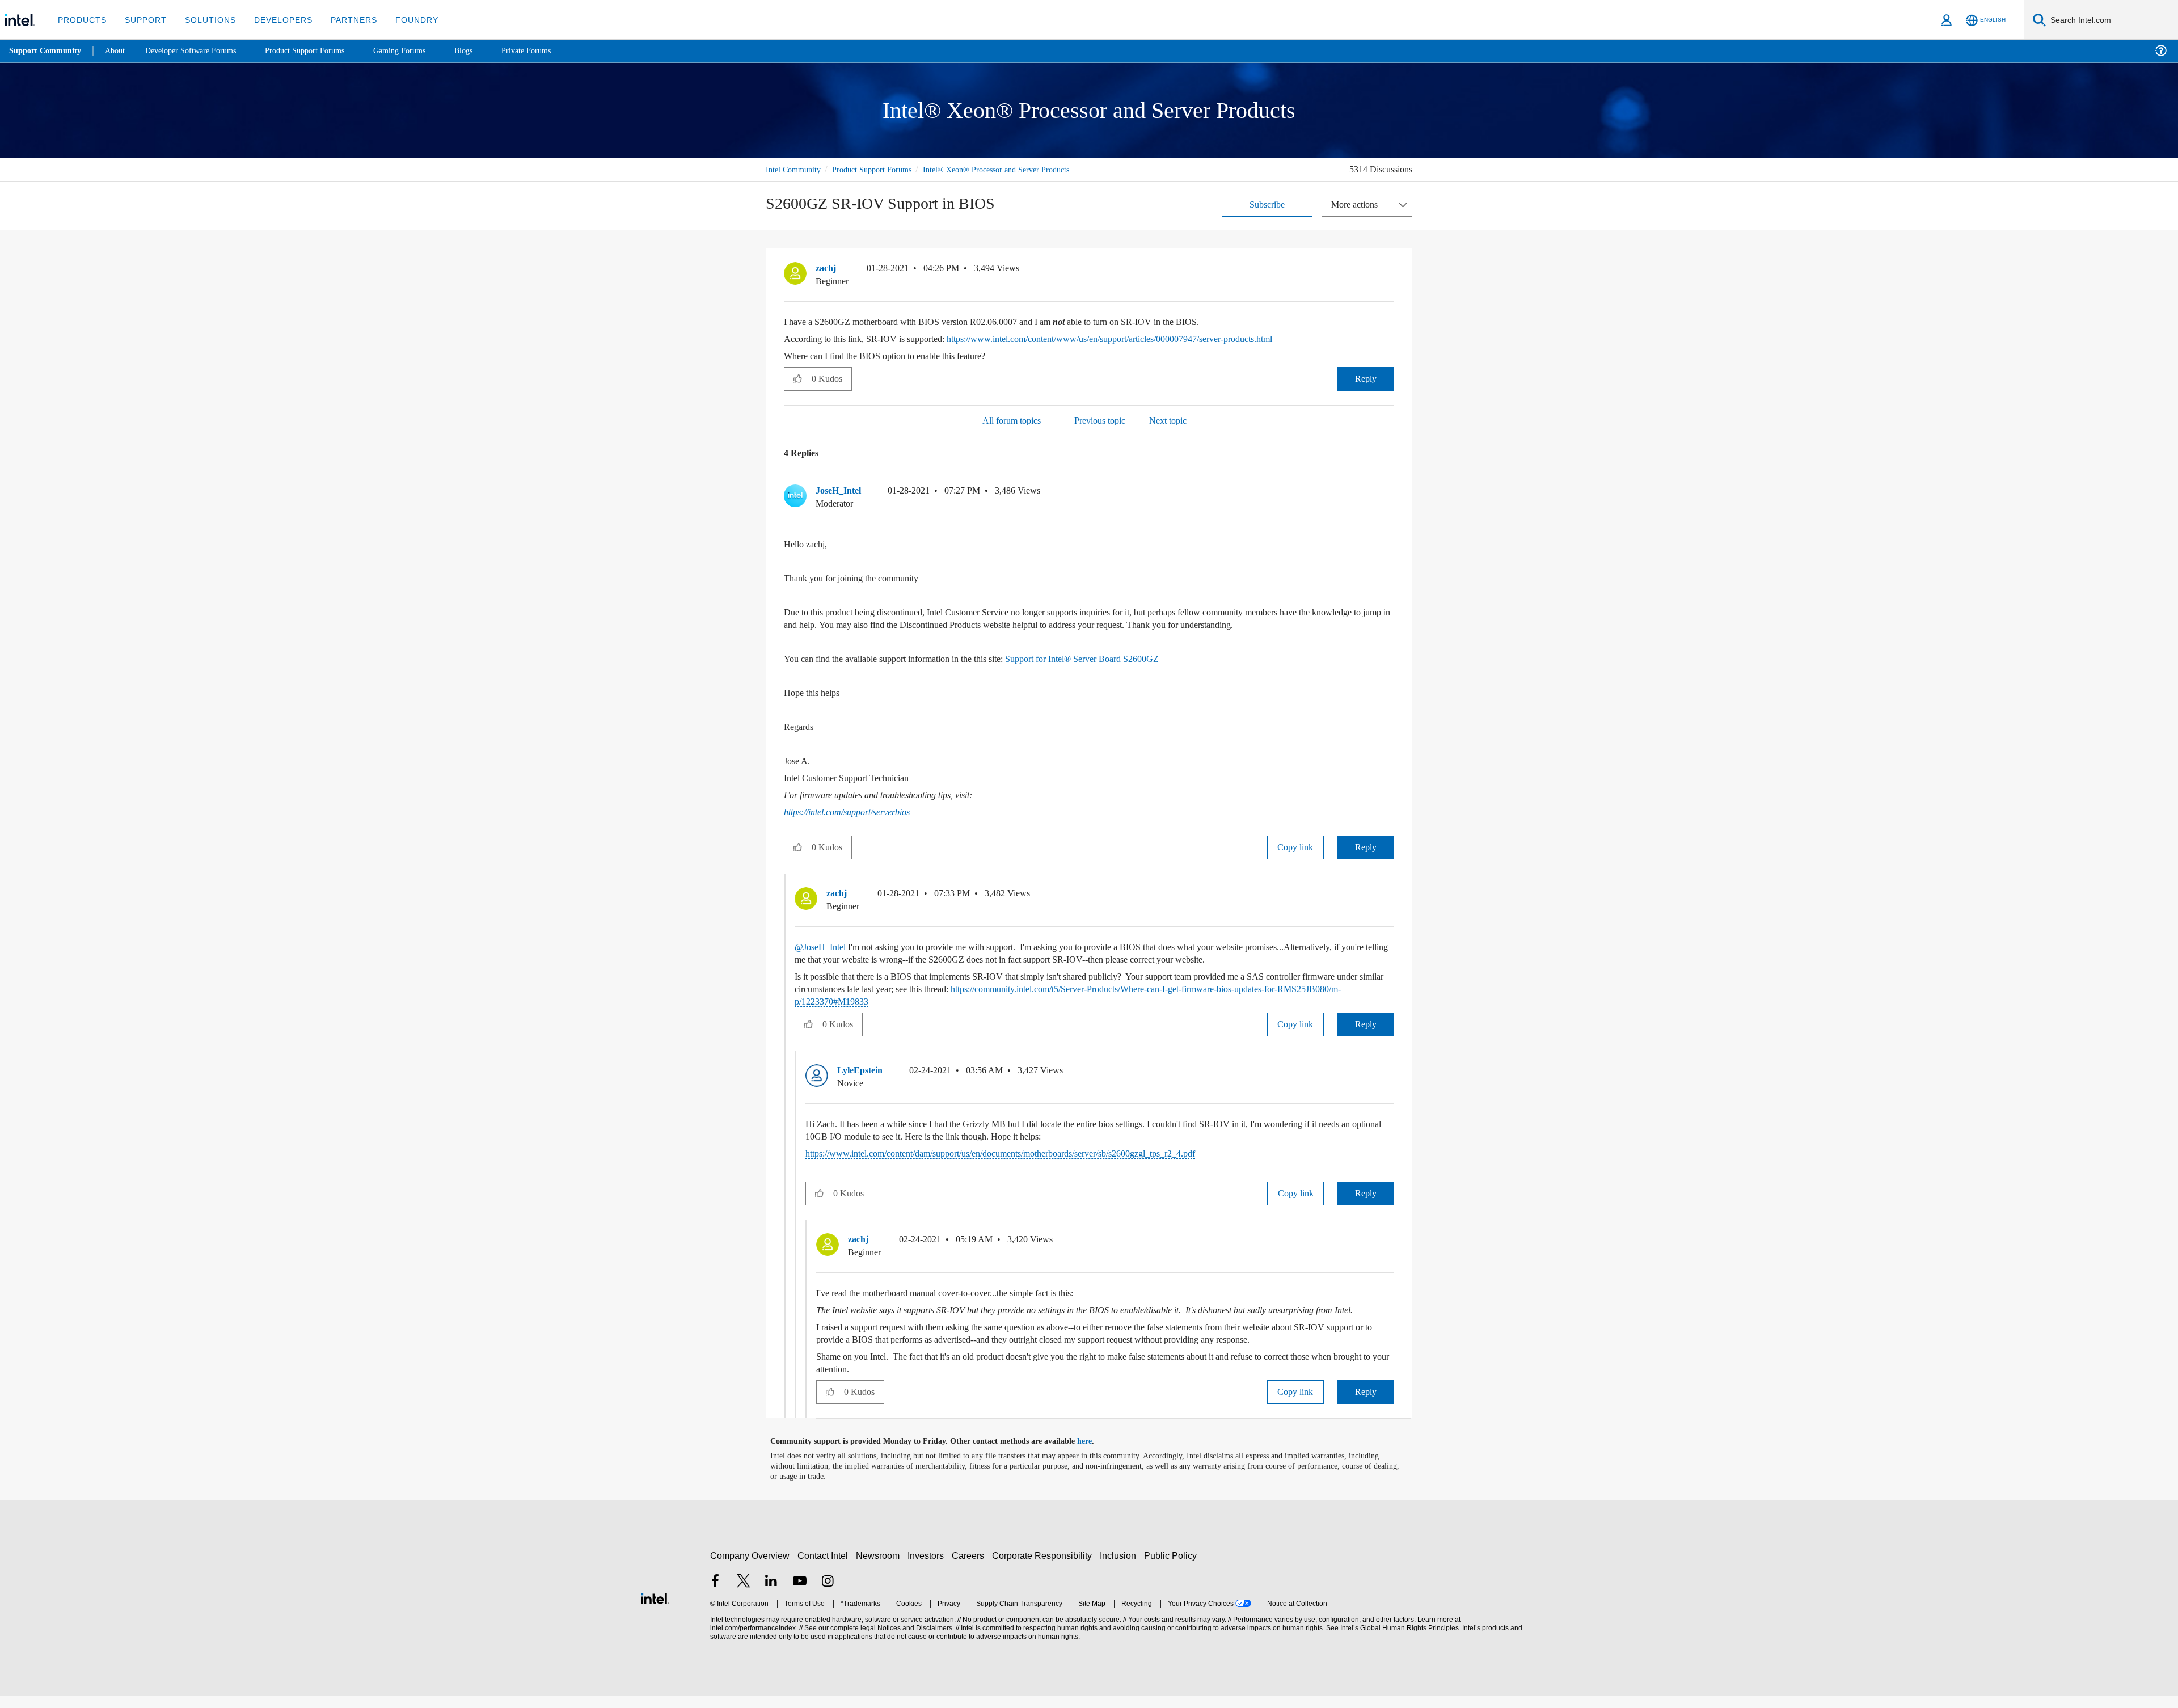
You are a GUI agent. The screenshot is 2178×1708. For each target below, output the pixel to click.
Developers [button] (275, 20)
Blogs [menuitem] (486, 51)
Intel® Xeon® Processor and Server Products (1015, 169)
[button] (1390, 271)
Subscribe (1267, 204)
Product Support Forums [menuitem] (320, 51)
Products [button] (81, 20)
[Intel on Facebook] (715, 1594)
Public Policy (1172, 1568)
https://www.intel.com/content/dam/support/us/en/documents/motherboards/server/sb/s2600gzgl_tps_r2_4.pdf (1036, 1153)
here (1094, 1453)
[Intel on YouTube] (800, 1594)
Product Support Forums (881, 169)
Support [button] (143, 20)
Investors (928, 1568)
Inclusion (1120, 1568)
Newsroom (880, 1568)
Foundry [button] (403, 20)
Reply (1366, 378)
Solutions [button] (205, 20)
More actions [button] (1357, 204)
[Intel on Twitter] (744, 1594)
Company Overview (750, 1568)
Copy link (1295, 847)
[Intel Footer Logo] (655, 1609)
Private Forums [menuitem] (551, 51)
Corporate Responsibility (1044, 1568)
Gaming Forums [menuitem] (420, 51)
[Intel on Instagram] (828, 1594)
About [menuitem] (118, 51)
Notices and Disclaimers (914, 1640)
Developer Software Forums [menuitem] (199, 51)
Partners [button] (342, 20)
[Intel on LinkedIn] (771, 1594)
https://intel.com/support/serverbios (857, 812)
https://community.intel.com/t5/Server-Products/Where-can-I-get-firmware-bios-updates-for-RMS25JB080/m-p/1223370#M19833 (1088, 995)
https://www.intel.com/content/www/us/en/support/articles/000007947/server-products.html (1153, 338)
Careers (970, 1568)
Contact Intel (824, 1568)
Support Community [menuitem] (46, 51)
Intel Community (795, 169)
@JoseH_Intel (823, 946)
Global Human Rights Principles (1408, 1640)
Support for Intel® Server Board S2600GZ (1120, 658)
